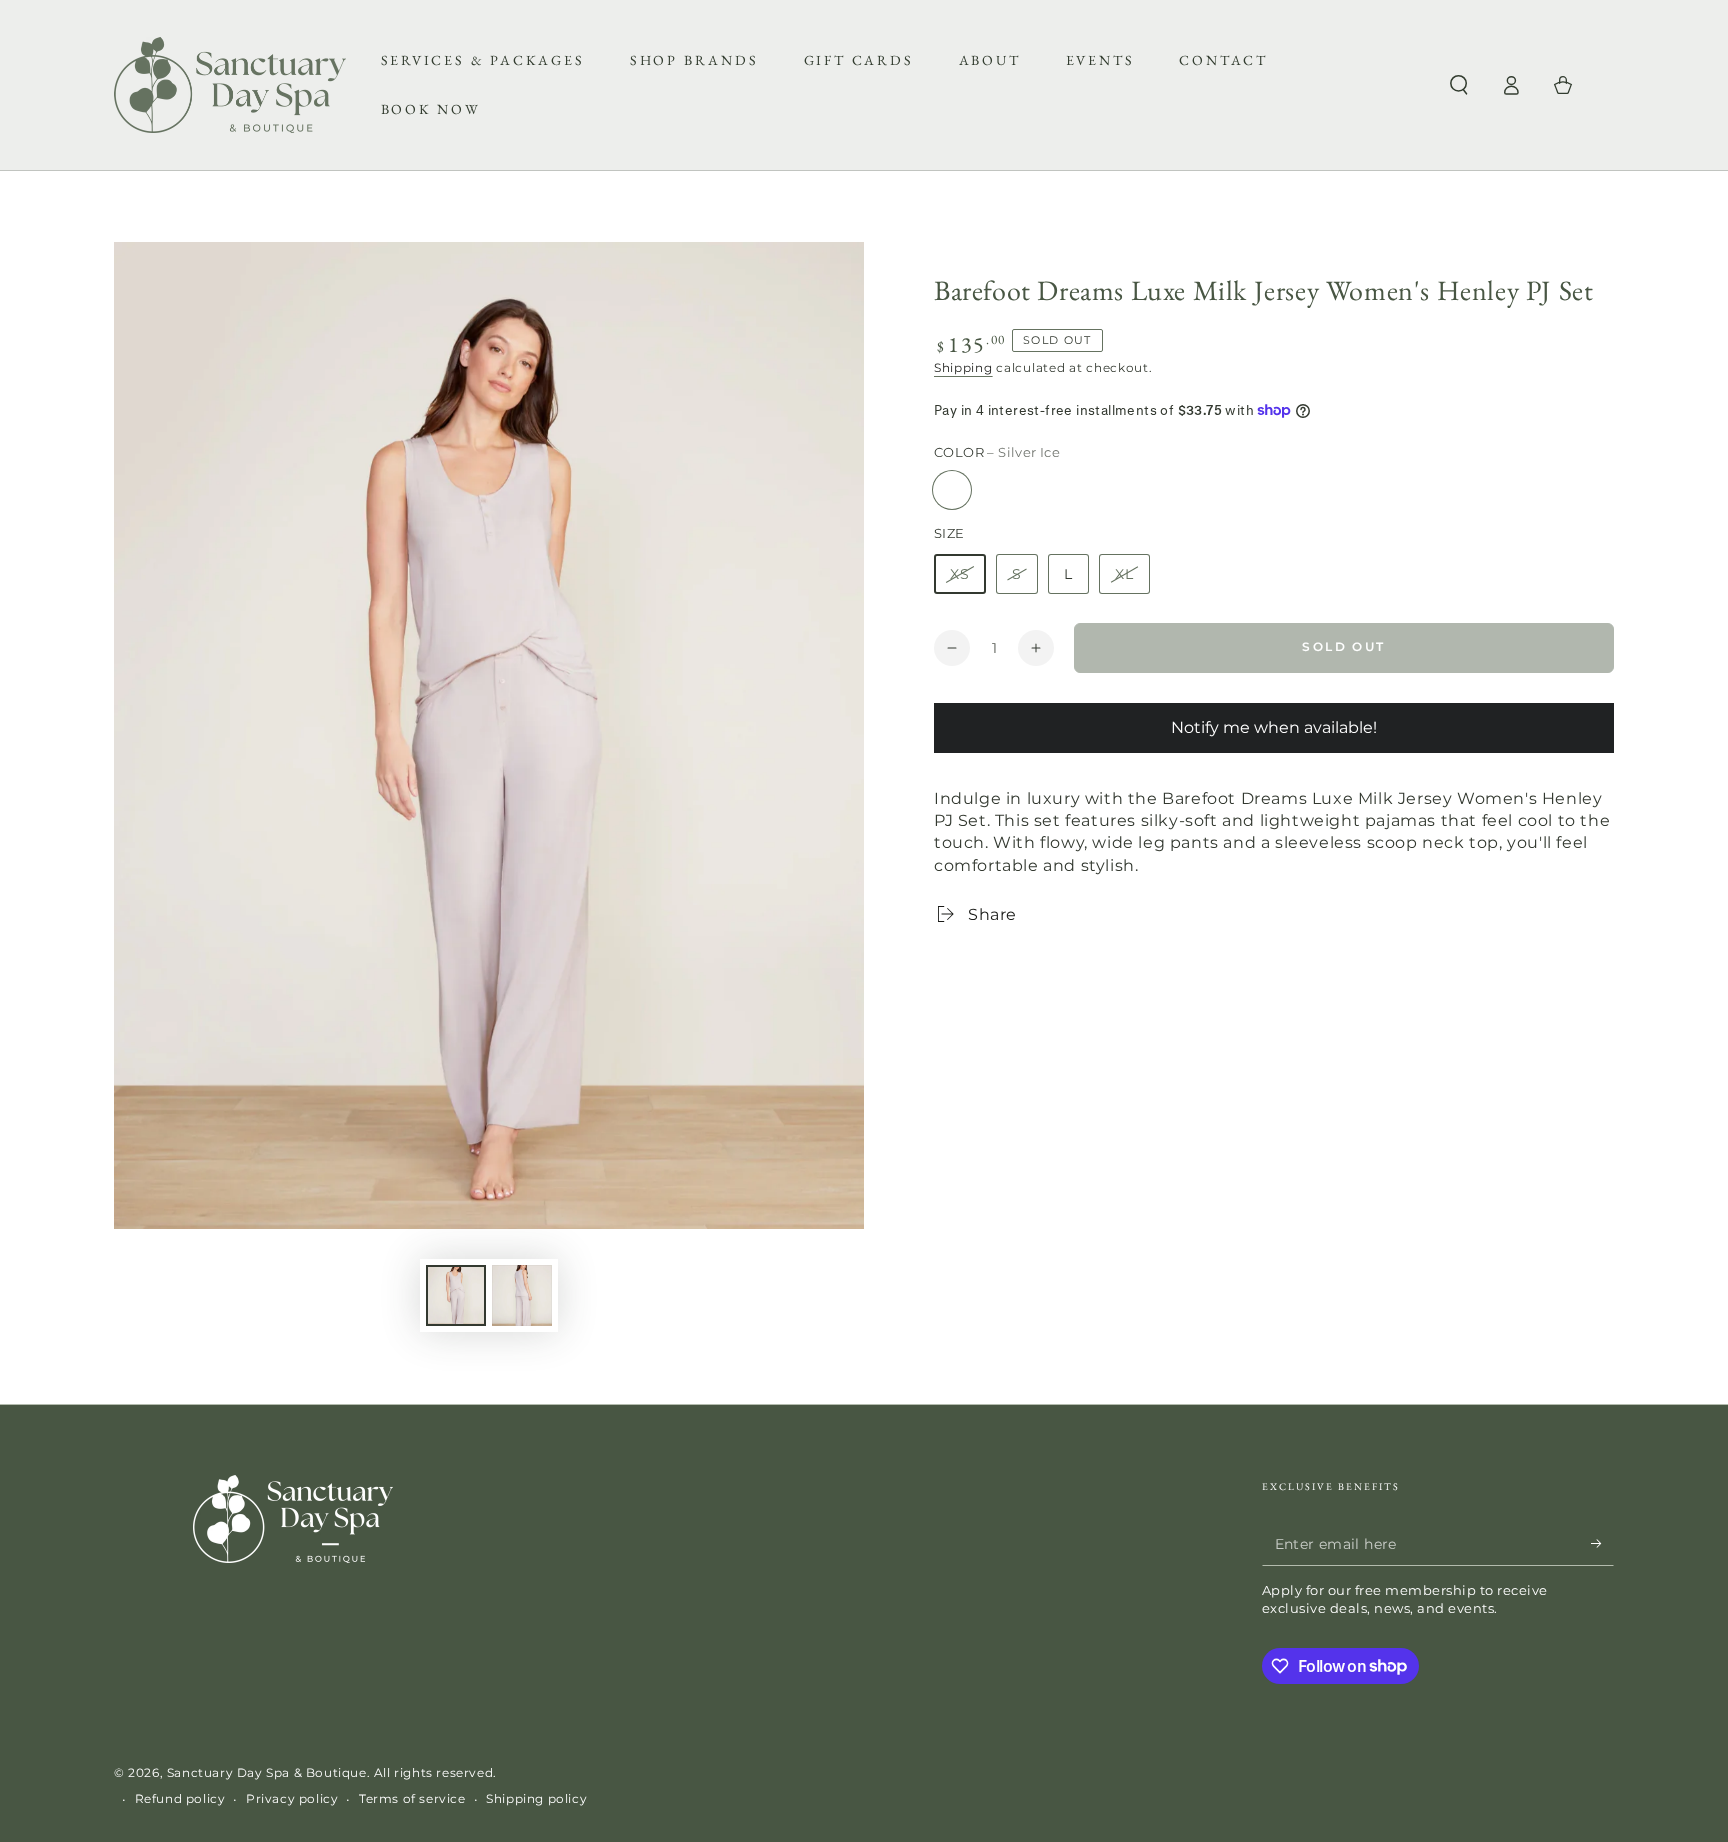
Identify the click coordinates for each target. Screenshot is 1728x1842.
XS (960, 574)
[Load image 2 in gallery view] (522, 1295)
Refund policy (180, 1798)
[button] (1459, 85)
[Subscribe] (1602, 1543)
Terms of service (412, 1798)
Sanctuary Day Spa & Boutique (267, 1772)
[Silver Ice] (952, 490)
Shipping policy (536, 1798)
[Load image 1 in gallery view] (456, 1295)
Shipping (963, 367)
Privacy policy (292, 1798)
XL (1124, 574)
